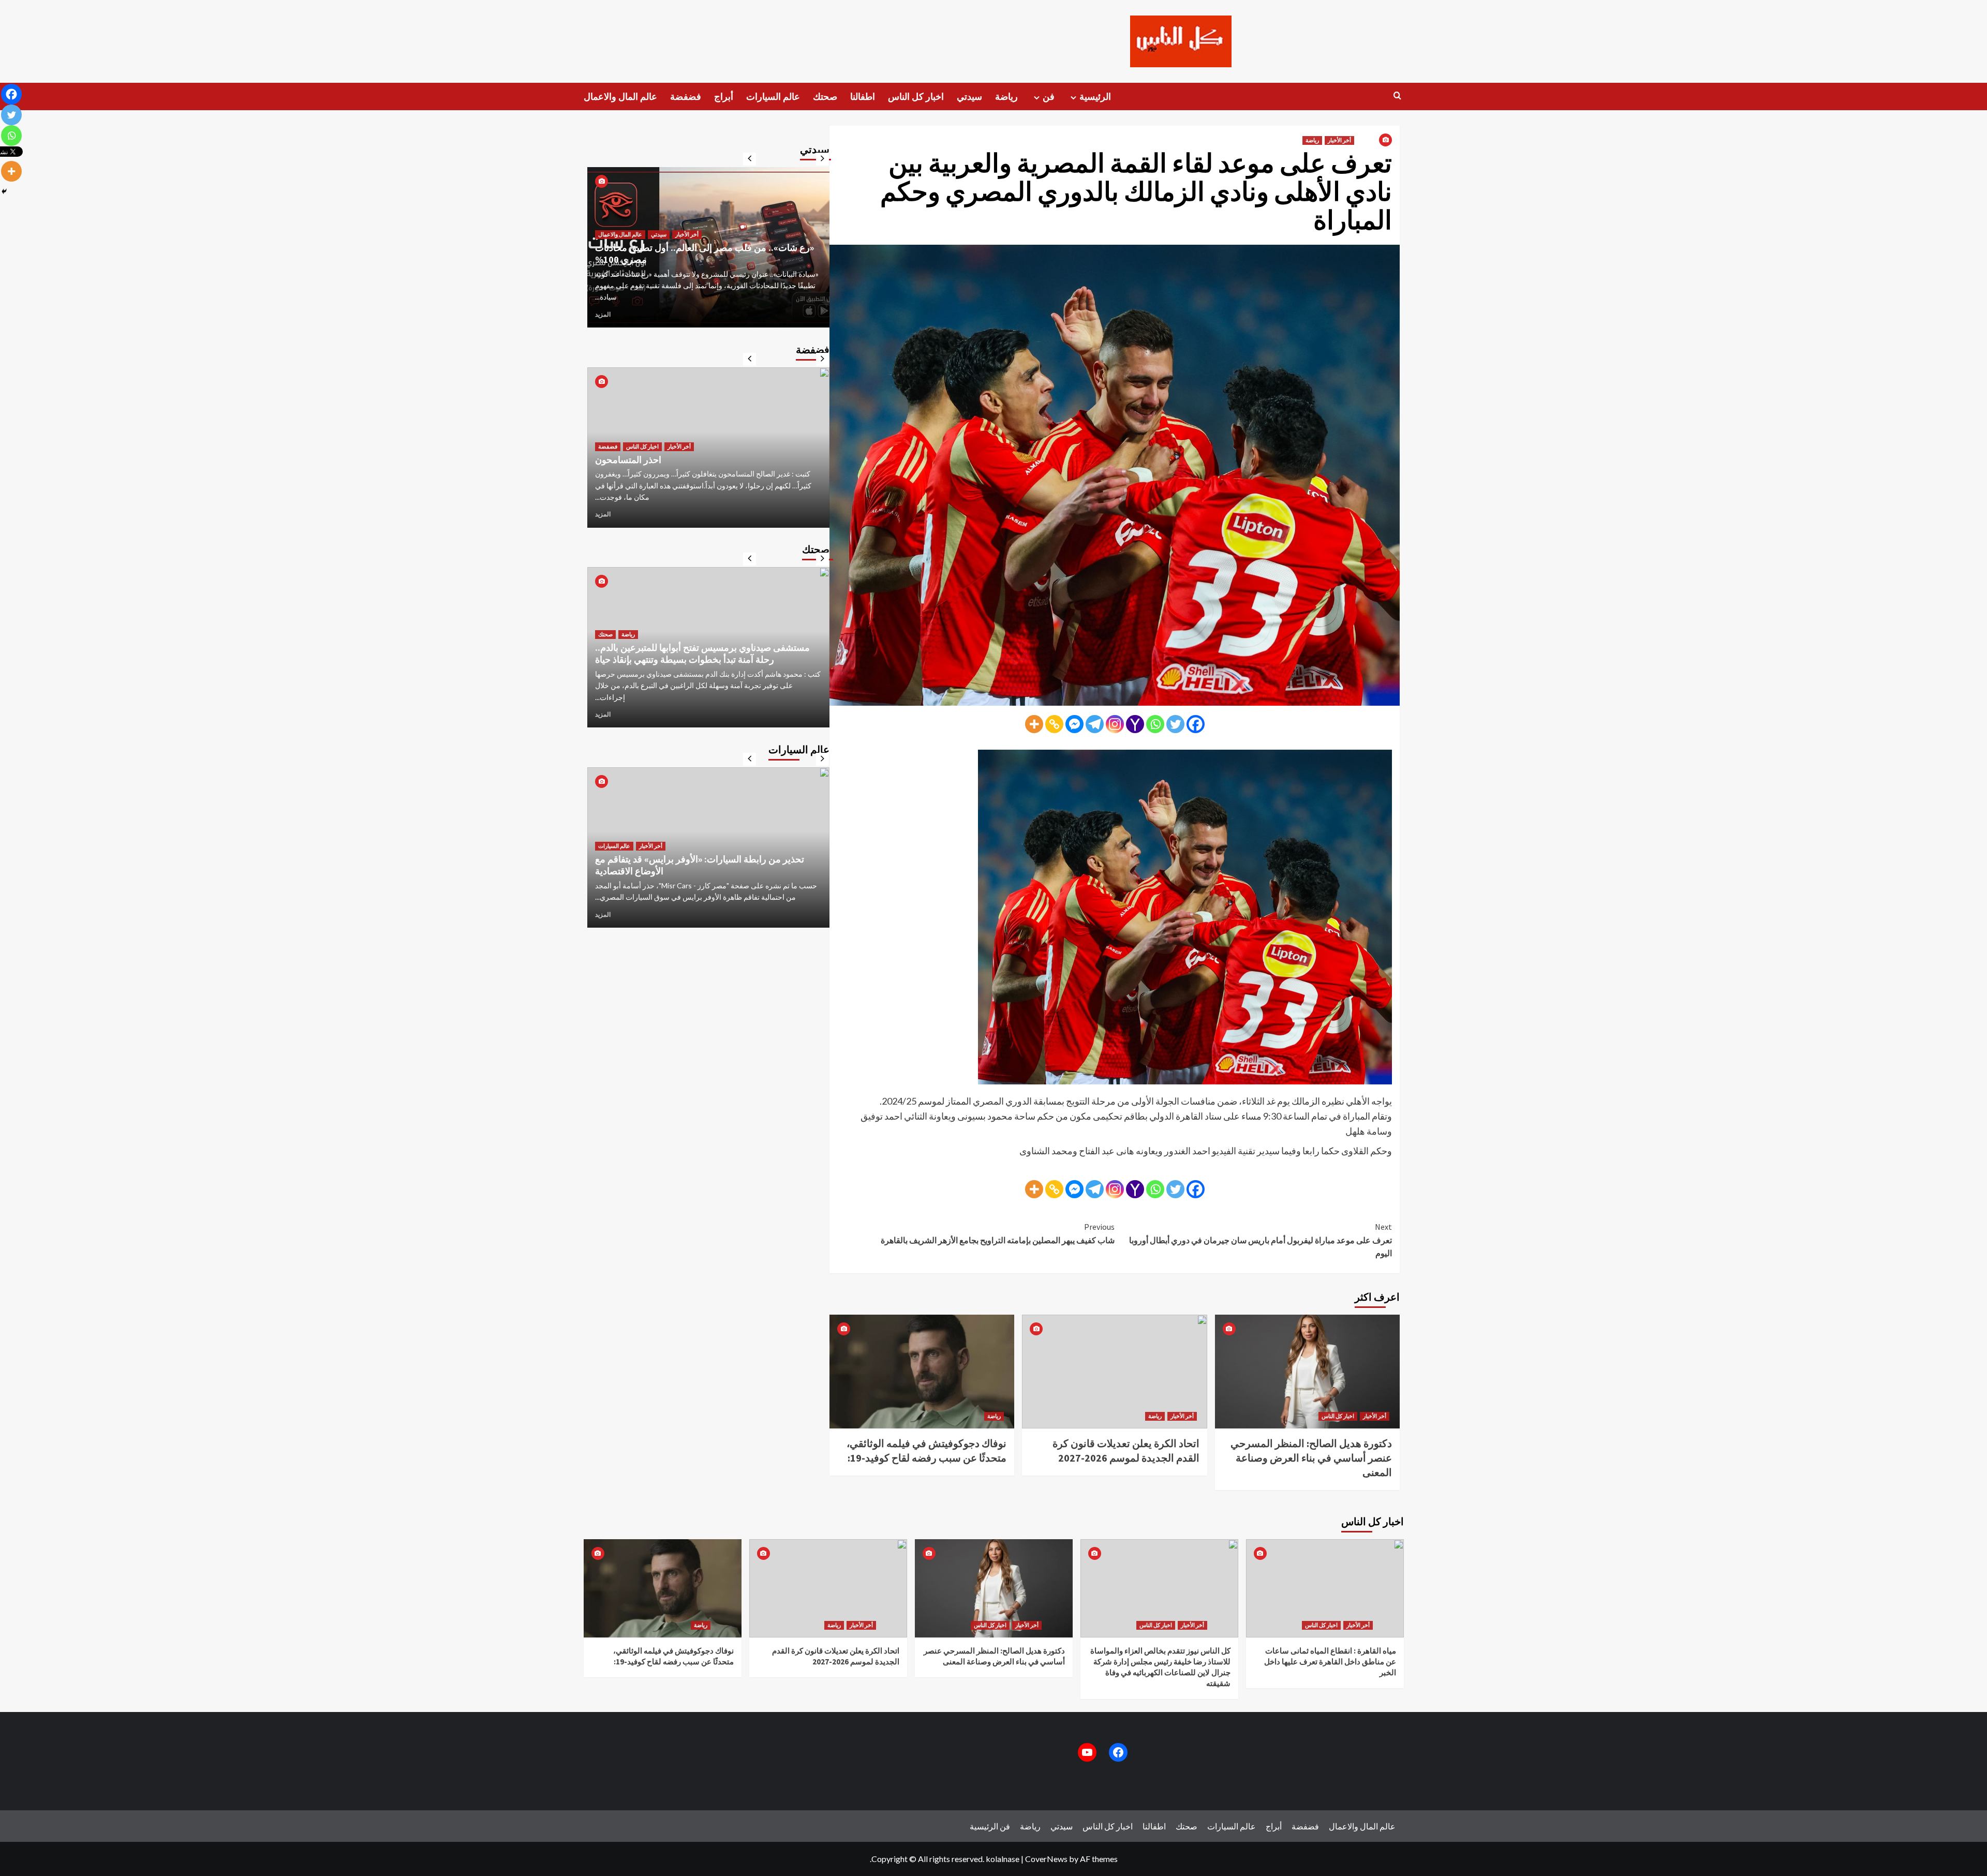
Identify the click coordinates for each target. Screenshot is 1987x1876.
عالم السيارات (773, 96)
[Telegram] (1095, 724)
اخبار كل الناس (916, 96)
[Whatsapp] (1155, 724)
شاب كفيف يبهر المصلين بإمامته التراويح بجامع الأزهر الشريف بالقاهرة (998, 1233)
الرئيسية (1095, 96)
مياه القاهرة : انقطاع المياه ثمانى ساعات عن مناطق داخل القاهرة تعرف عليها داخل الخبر (1330, 1662)
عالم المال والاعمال (620, 96)
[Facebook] (1196, 724)
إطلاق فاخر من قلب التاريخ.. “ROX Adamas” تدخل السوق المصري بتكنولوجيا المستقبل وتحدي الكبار (706, 853)
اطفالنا (863, 96)
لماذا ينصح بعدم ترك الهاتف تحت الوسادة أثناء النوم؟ (693, 671)
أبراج (724, 96)
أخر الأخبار (1339, 140)
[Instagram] (1115, 724)
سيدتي (969, 96)
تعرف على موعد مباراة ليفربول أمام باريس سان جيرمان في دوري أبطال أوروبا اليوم (1261, 1240)
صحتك (825, 96)
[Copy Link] (1054, 724)
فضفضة (686, 96)
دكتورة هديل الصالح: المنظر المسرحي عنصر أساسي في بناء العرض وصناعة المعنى (1311, 1458)
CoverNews (1046, 1859)
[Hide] (4, 191)
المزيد (603, 314)
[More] (1034, 724)
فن (1049, 96)
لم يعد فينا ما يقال (628, 471)
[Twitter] (1175, 724)
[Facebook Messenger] (1074, 724)
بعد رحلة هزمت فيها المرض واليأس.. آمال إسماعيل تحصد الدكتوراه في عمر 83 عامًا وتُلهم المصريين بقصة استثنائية (703, 265)
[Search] (1397, 96)
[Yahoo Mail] (1135, 724)
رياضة (1006, 96)
